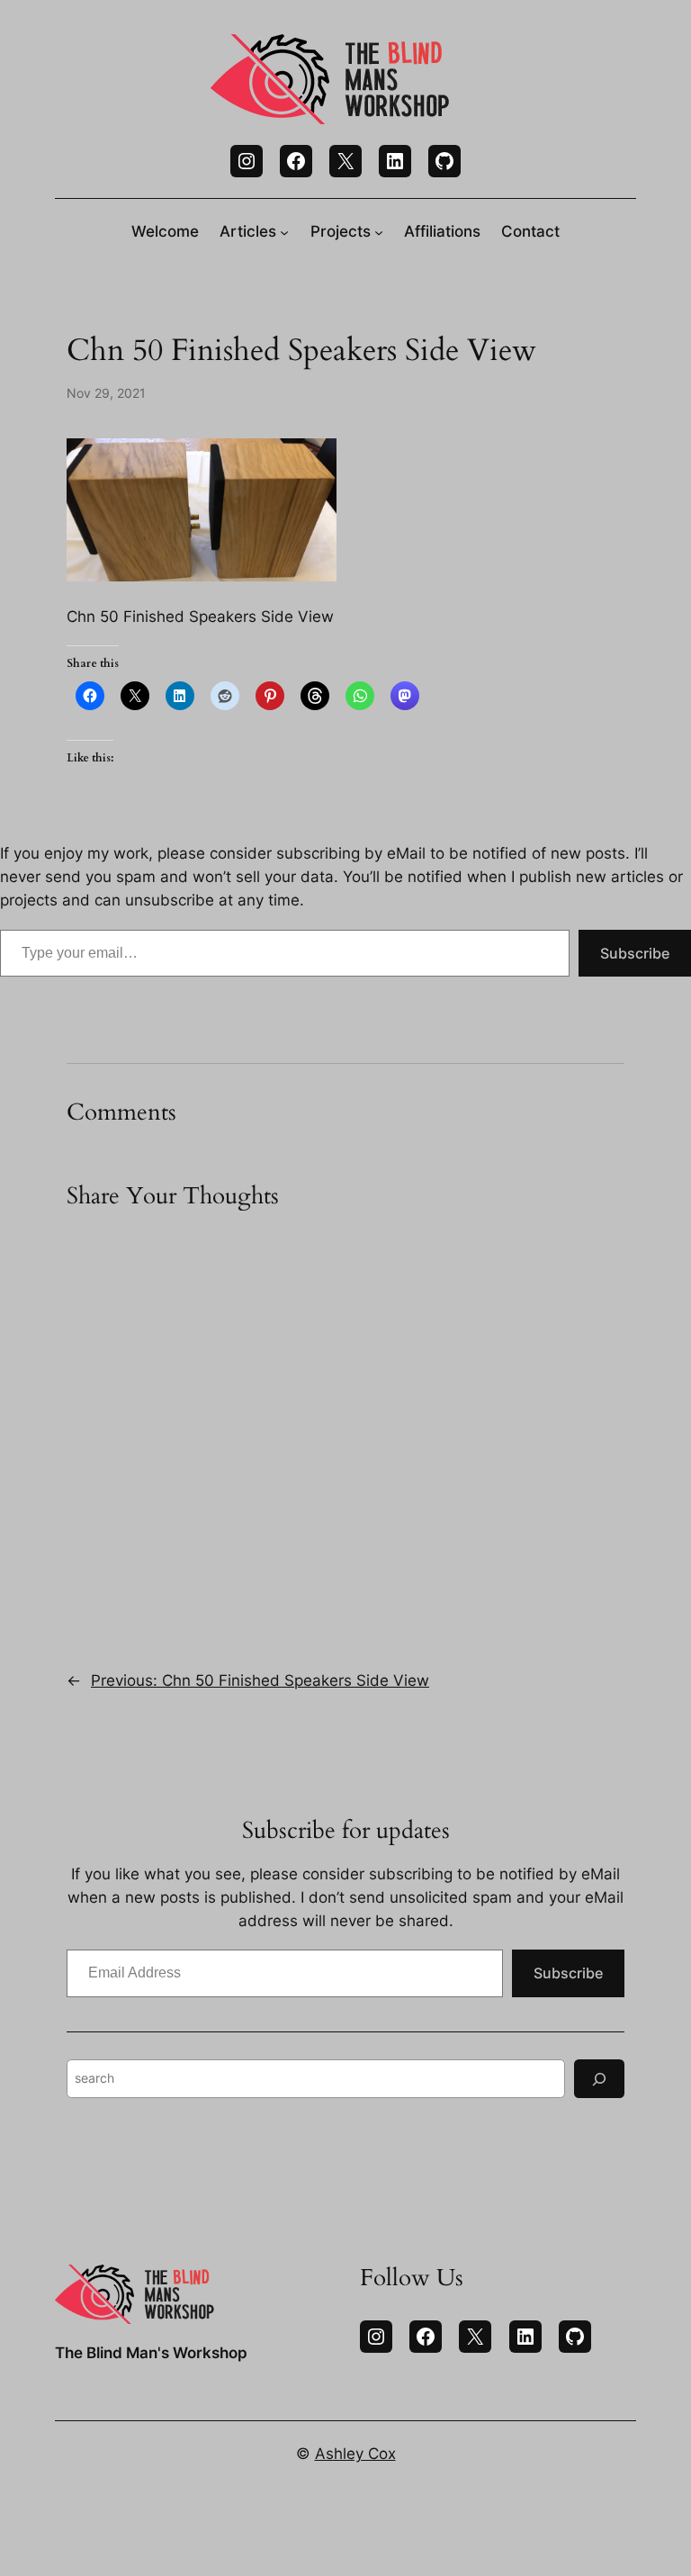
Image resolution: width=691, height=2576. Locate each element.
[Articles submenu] (284, 231)
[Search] (599, 2079)
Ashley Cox (355, 2454)
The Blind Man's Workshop (151, 2353)
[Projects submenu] (379, 231)
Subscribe (635, 953)
